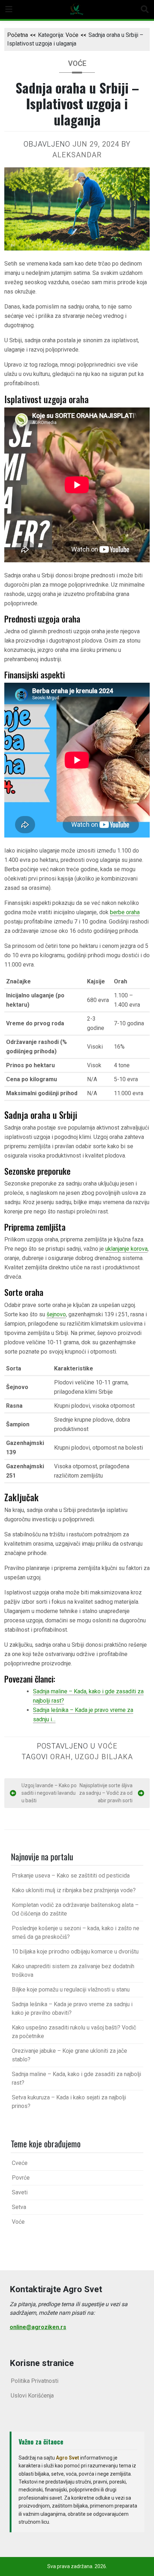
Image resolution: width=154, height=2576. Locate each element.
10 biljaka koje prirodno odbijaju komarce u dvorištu (75, 1952)
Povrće (21, 2178)
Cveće (20, 2163)
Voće (72, 35)
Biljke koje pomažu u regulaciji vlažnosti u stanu (71, 1990)
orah (61, 1757)
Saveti (20, 2192)
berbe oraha (125, 912)
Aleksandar (77, 155)
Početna (18, 35)
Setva (19, 2207)
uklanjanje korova (126, 1249)
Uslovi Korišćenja (32, 2396)
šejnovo (56, 1314)
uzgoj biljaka (104, 1757)
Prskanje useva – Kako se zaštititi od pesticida (71, 1876)
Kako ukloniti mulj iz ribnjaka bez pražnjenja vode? (74, 1890)
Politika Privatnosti (35, 2381)
